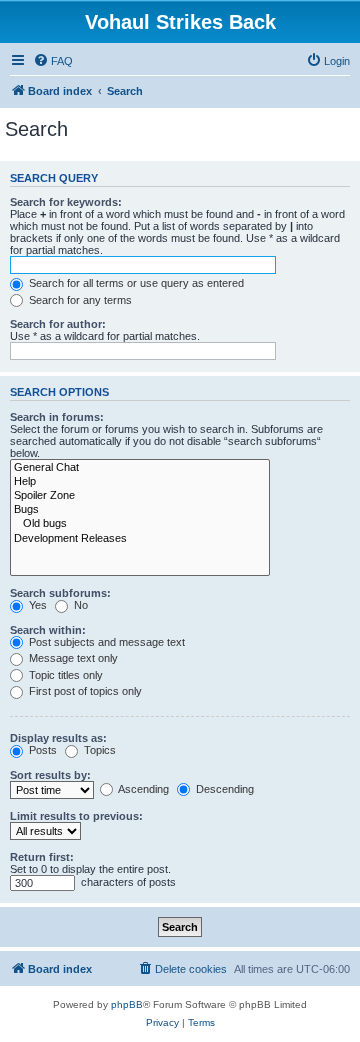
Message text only (72, 658)
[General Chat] (140, 468)
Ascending (142, 789)
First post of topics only (84, 691)
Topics (98, 750)
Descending (223, 789)
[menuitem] (53, 61)
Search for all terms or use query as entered (135, 283)
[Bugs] (140, 510)
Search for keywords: (66, 202)
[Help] (140, 482)
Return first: (42, 857)
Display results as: (58, 738)
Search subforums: (60, 593)
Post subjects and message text (105, 642)
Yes (36, 605)
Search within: (48, 630)
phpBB (127, 1004)
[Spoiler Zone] (140, 496)
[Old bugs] (140, 524)
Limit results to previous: (76, 816)
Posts (41, 750)
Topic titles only (64, 675)
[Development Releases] (140, 539)
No (79, 605)
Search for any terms (79, 300)
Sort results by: (50, 775)
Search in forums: (57, 417)
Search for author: (58, 324)
